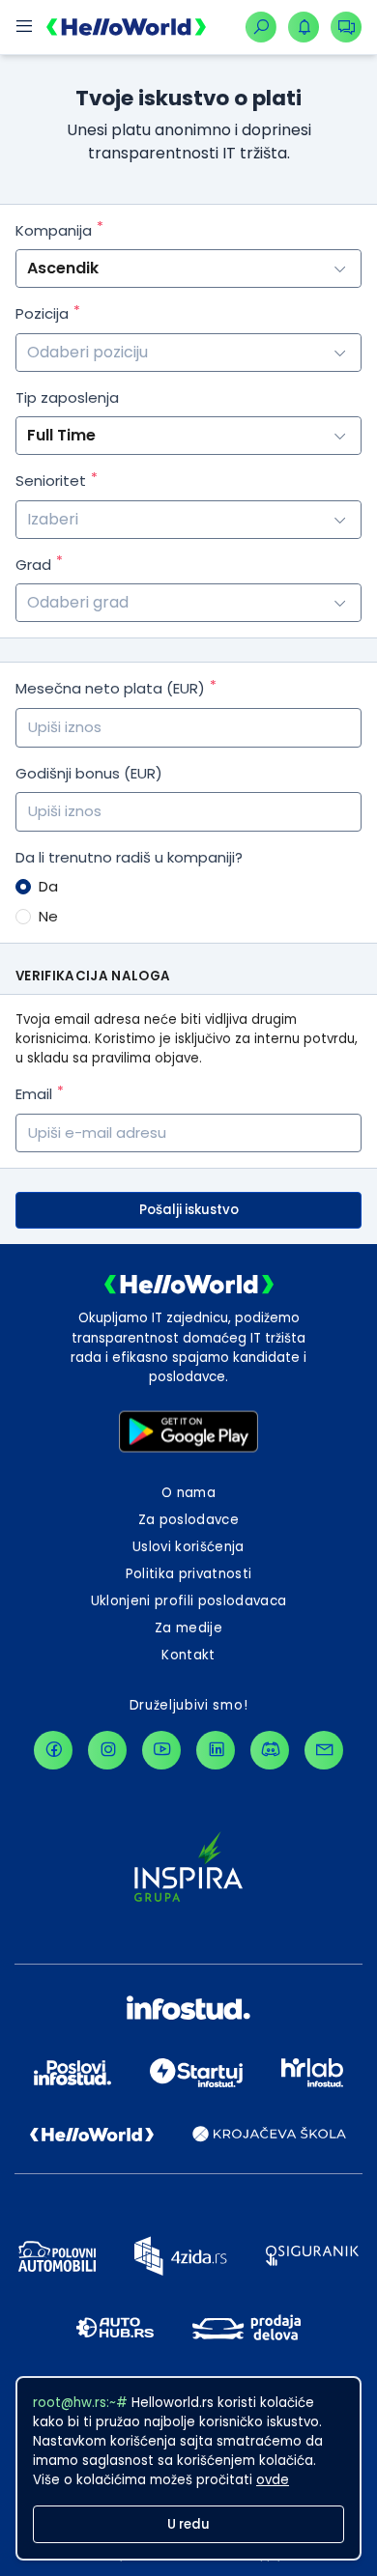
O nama (188, 1493)
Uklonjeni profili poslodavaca (189, 1601)
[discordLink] (270, 1750)
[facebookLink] (53, 1750)
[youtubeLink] (161, 1750)
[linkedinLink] (216, 1750)
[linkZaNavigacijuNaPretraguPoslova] (261, 27)
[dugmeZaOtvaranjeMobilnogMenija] (23, 27)
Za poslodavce (188, 1520)
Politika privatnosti (189, 1574)
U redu (188, 2524)
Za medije (188, 1628)
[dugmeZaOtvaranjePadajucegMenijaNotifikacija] (304, 27)
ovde (273, 2480)
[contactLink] (324, 1750)
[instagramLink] (107, 1750)
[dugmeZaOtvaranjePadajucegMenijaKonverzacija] (346, 27)
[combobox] (188, 353)
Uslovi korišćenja (188, 1547)
